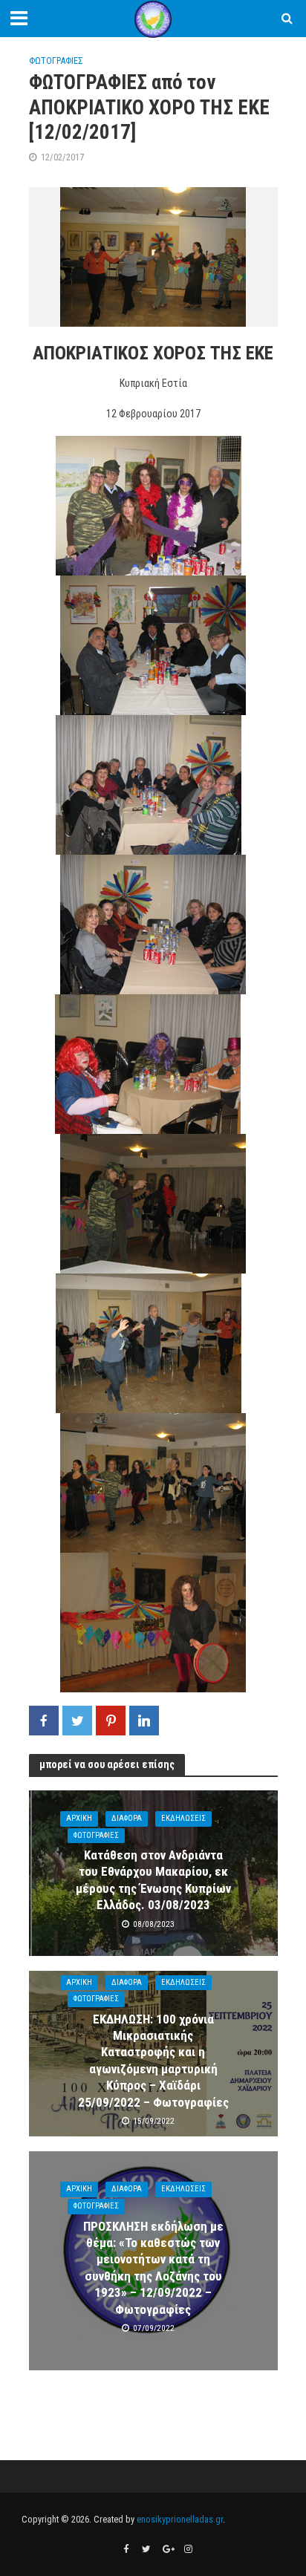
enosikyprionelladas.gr (180, 2519)
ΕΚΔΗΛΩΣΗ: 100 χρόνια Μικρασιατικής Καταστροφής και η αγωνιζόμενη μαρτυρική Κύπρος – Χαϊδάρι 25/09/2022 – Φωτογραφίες (153, 2061)
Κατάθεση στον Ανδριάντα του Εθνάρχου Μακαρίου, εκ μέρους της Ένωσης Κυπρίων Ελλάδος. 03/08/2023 (153, 1880)
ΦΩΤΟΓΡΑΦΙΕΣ (56, 61)
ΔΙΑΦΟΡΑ (127, 1818)
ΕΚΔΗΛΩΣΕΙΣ (183, 1818)
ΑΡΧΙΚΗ (79, 1818)
